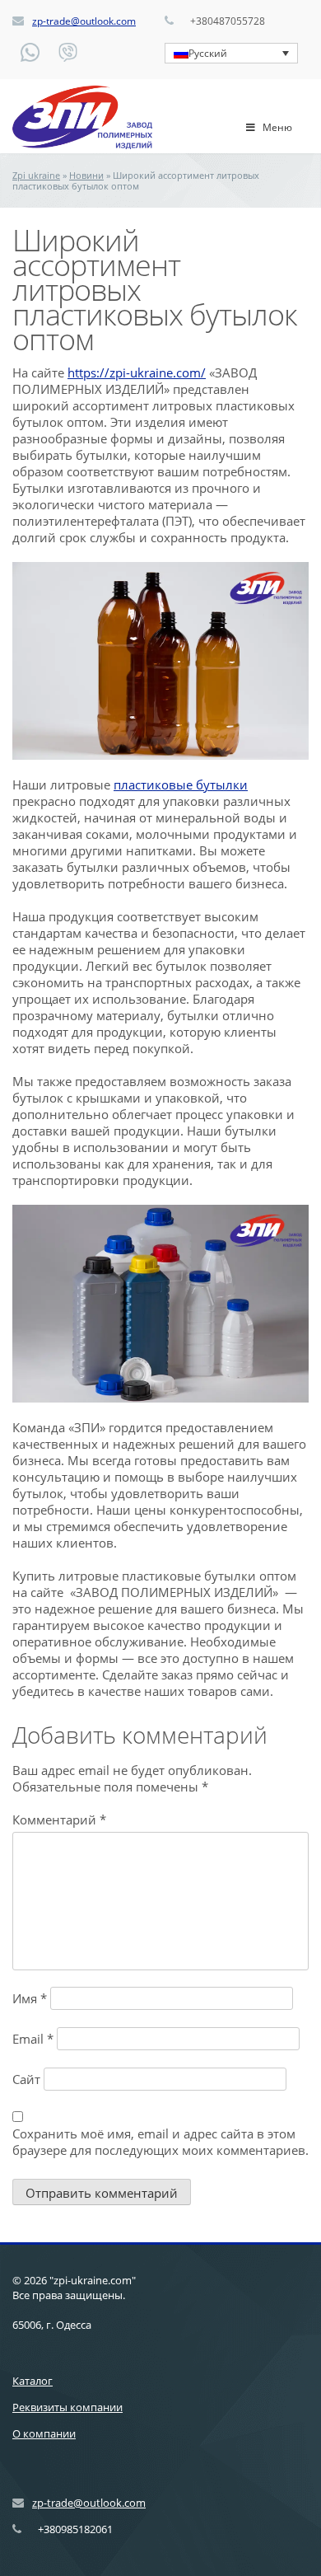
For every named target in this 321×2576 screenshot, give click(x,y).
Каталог (33, 2381)
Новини (86, 175)
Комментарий (59, 1820)
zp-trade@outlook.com (84, 21)
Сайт (26, 2079)
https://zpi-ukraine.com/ (137, 372)
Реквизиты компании (67, 2407)
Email (33, 2039)
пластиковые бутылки (181, 785)
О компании (44, 2433)
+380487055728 (228, 21)
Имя (30, 1998)
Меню (277, 127)
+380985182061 (75, 2529)
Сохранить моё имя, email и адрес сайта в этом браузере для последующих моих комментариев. (160, 2142)
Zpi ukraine (36, 175)
